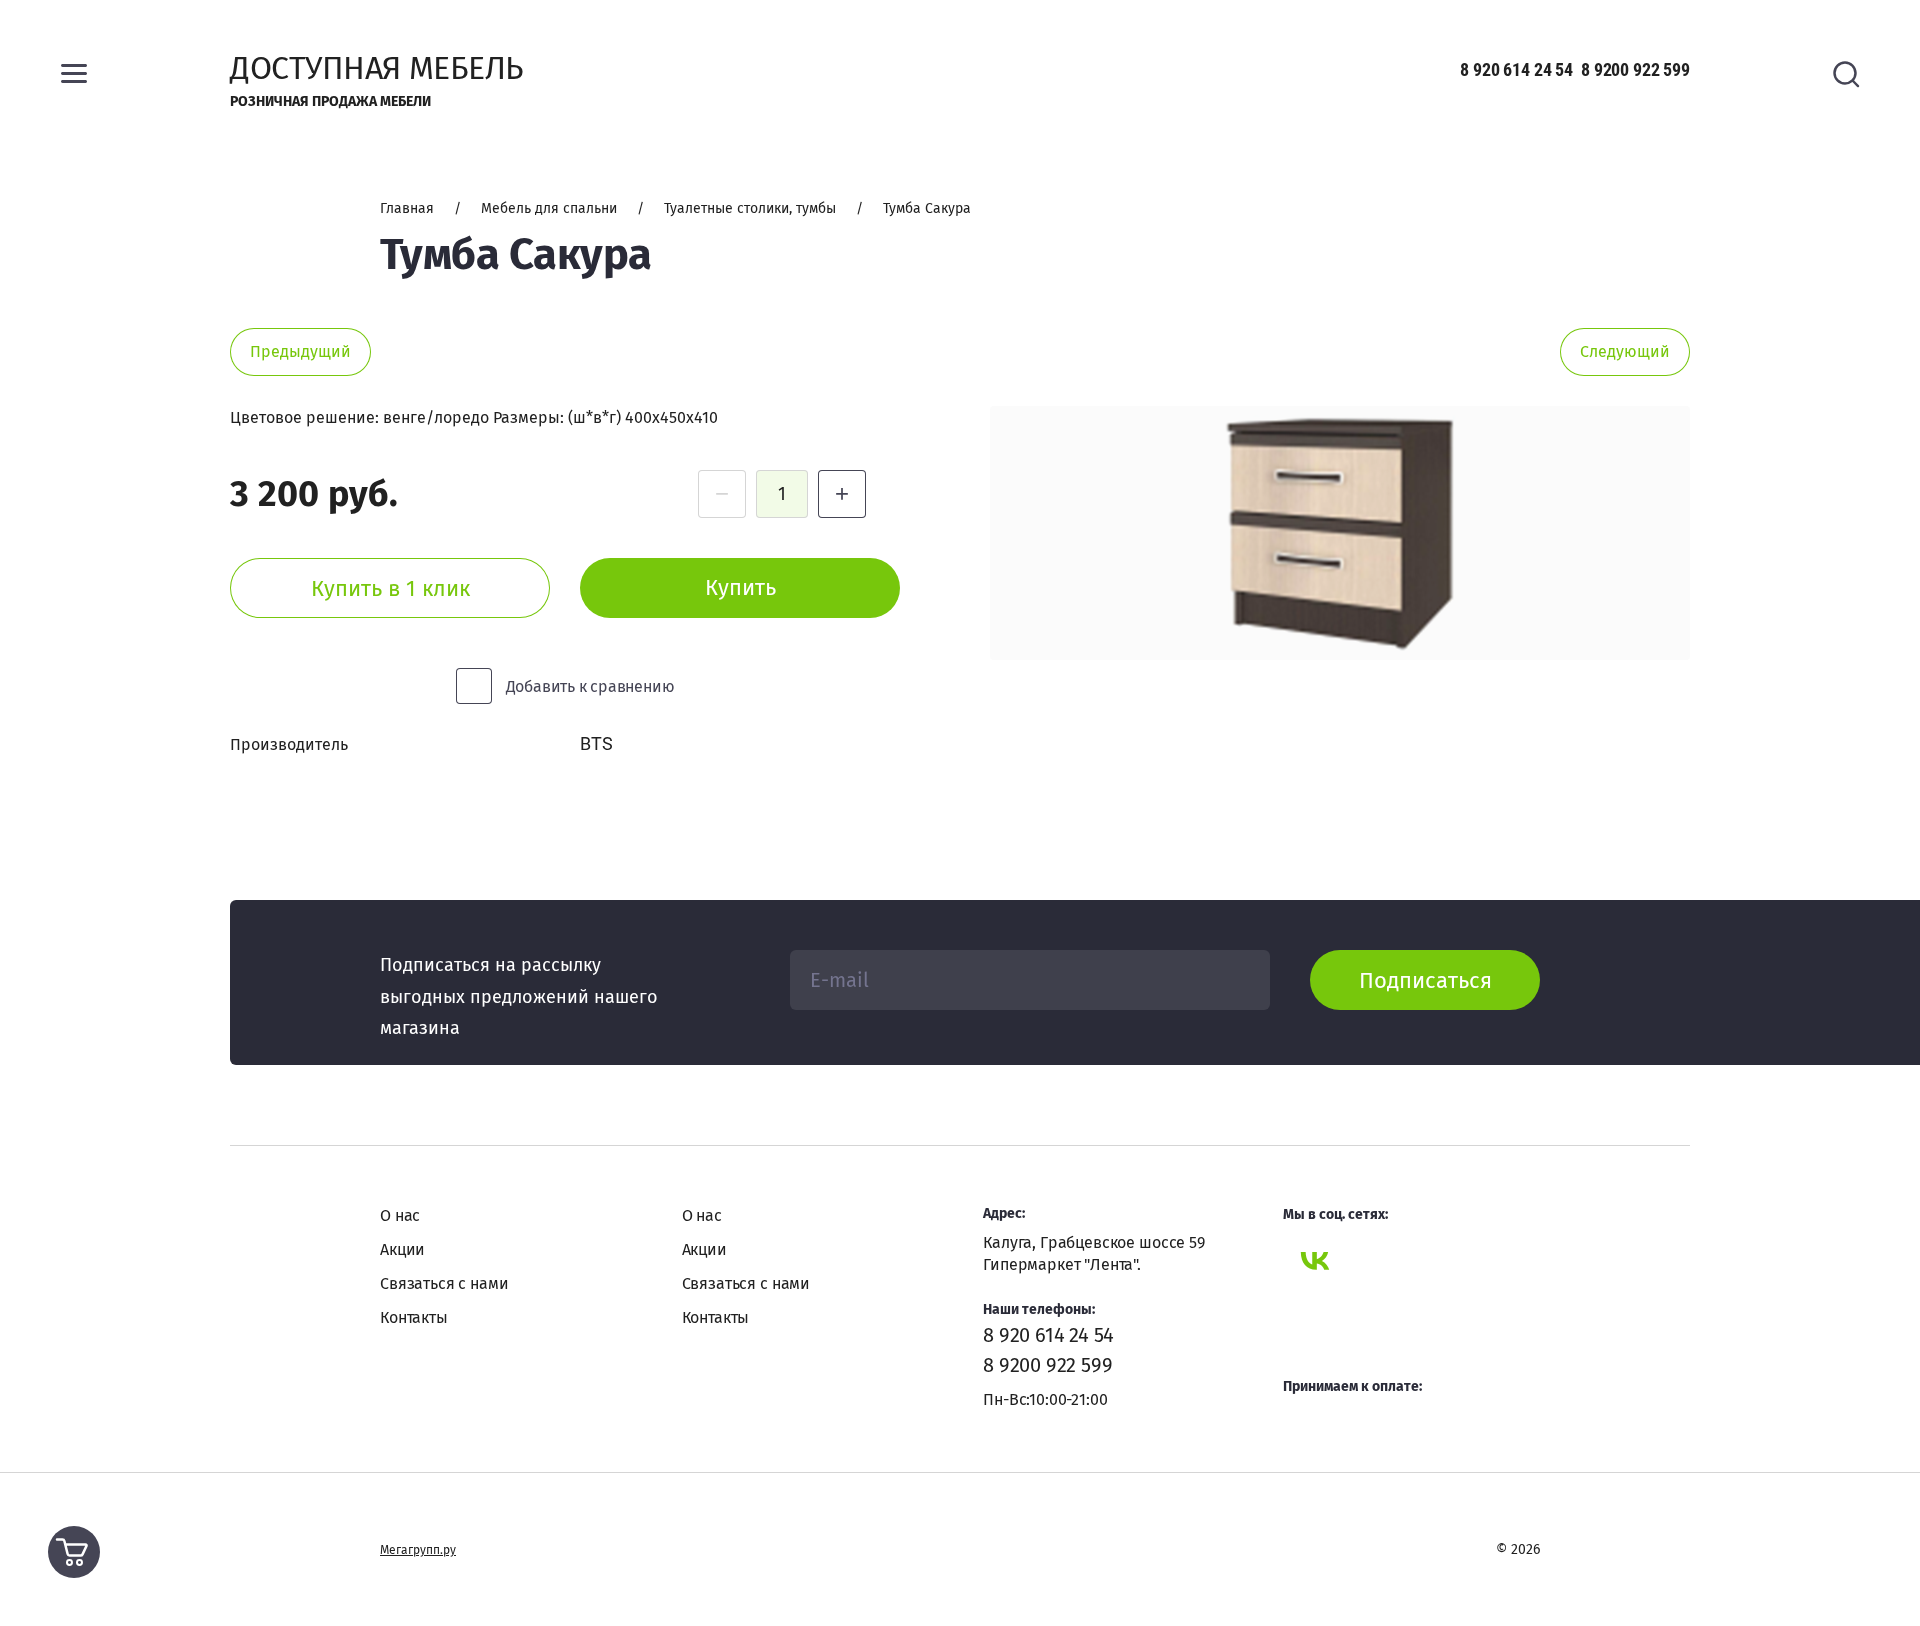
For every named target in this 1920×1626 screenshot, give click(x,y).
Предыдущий (300, 351)
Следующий (1625, 351)
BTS (596, 743)
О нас (400, 1215)
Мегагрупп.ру (418, 1550)
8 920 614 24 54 (1516, 69)
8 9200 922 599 (1635, 69)
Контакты (414, 1317)
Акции (402, 1249)
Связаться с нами (444, 1283)
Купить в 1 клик (390, 588)
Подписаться (1425, 980)
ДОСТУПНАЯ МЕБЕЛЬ (376, 68)
